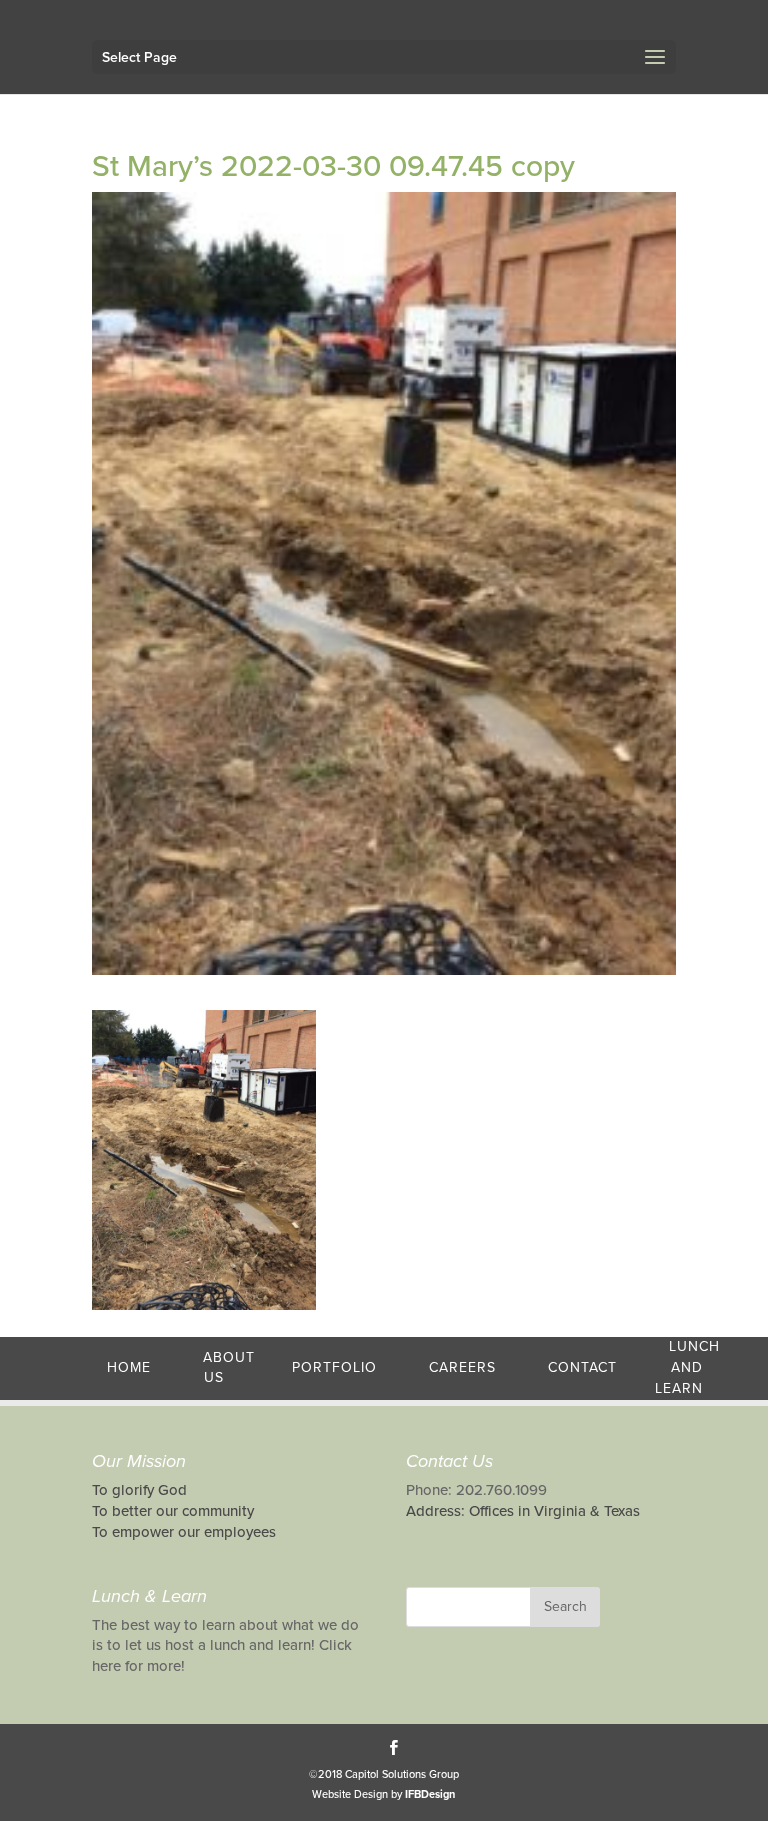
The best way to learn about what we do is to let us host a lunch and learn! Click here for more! (225, 1646)
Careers (462, 1367)
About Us (229, 1368)
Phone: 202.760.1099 (476, 1490)
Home (129, 1367)
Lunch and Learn (687, 1367)
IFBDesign (430, 1794)
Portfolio (334, 1367)
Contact (582, 1367)
